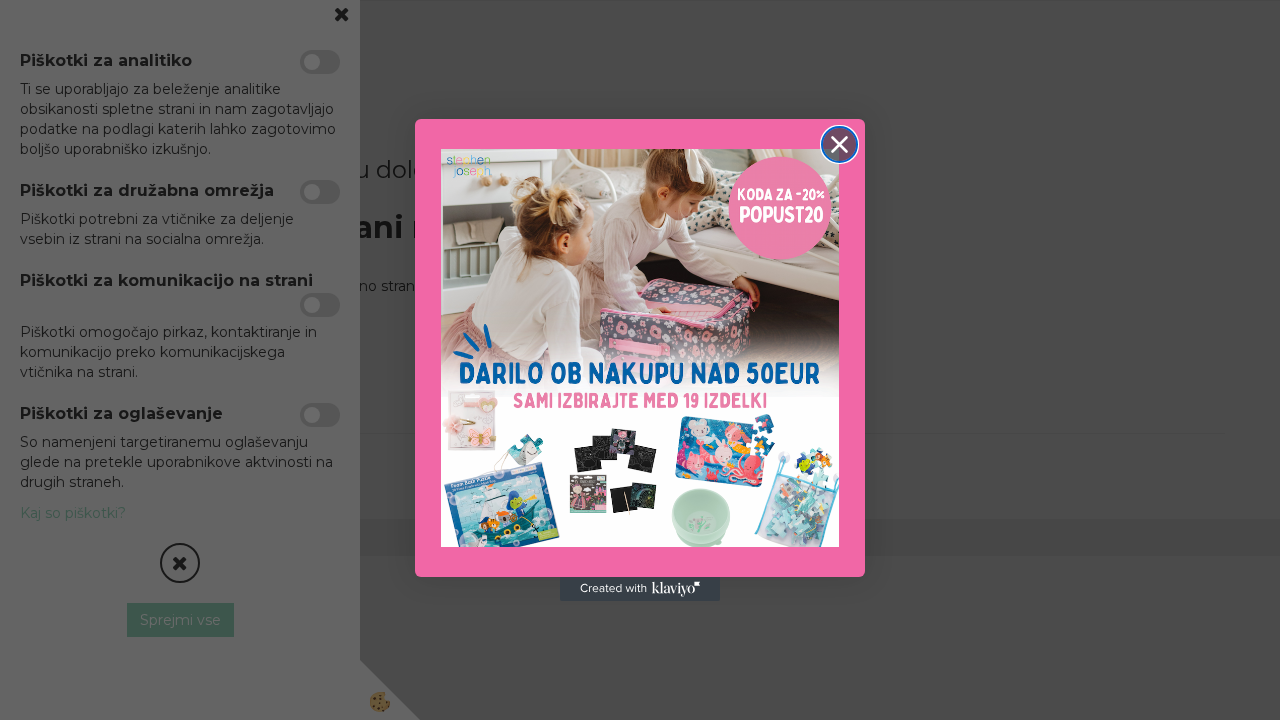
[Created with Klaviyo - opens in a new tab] (640, 589)
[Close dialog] (839, 144)
